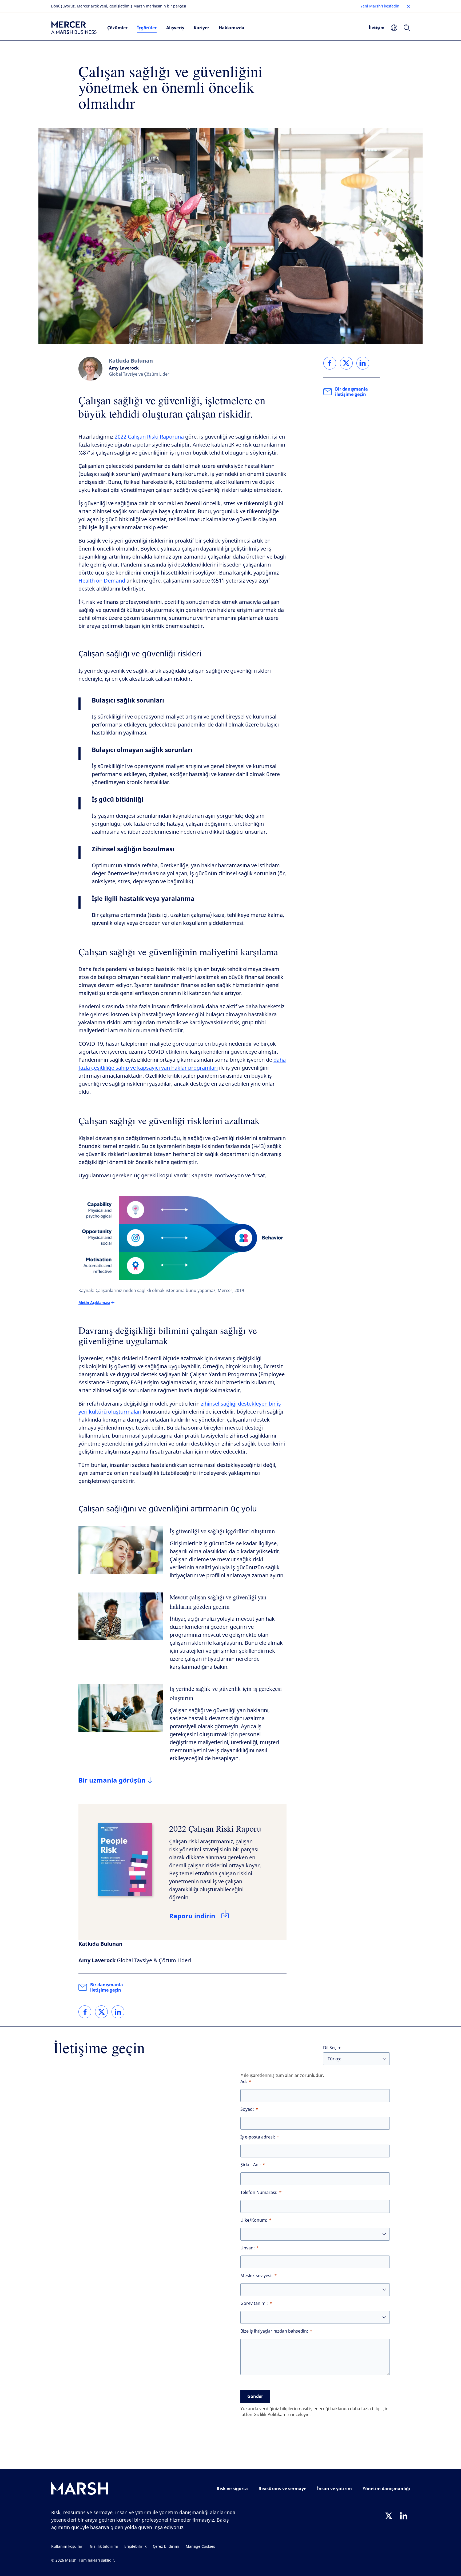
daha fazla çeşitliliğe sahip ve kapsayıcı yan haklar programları (182, 1064)
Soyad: (247, 2109)
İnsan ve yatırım (334, 2489)
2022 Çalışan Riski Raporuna (149, 437)
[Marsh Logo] (80, 2489)
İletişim (377, 27)
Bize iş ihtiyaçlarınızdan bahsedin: (274, 2331)
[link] (85, 2012)
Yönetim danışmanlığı (386, 2489)
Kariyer (201, 28)
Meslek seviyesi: (257, 2276)
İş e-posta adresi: (258, 2137)
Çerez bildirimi (166, 2547)
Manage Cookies (200, 2547)
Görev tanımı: (254, 2303)
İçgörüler (147, 28)
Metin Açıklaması (94, 1303)
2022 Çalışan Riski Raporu (215, 1828)
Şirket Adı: (251, 2165)
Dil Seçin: (332, 2048)
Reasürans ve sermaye (282, 2489)
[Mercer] (74, 28)
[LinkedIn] (404, 2516)
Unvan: (248, 2248)
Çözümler (117, 28)
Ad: (244, 2082)
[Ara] (407, 28)
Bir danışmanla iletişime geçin (107, 1987)
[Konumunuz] (394, 28)
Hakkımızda (232, 28)
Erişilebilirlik (135, 2547)
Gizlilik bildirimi (104, 2547)
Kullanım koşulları (67, 2547)
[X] (389, 2516)
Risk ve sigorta (232, 2489)
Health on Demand (102, 581)
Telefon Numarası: (259, 2192)
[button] (408, 6)
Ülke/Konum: (254, 2220)
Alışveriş (175, 28)
